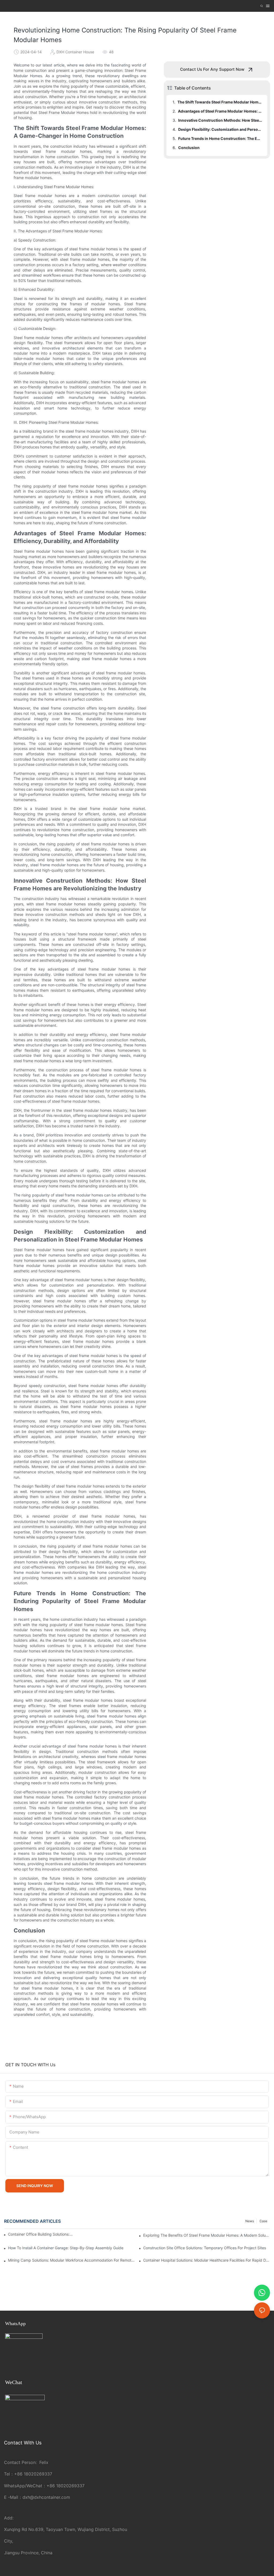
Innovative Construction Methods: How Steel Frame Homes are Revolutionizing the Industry (220, 120)
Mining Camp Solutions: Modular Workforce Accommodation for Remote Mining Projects (71, 2260)
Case (263, 2221)
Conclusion (189, 148)
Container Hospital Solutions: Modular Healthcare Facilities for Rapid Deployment (207, 2260)
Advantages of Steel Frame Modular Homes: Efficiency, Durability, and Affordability (220, 111)
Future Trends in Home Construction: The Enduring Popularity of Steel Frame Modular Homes (220, 138)
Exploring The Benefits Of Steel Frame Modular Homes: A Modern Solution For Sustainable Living (207, 2235)
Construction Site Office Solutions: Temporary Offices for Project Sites (205, 2248)
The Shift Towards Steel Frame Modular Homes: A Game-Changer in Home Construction (220, 102)
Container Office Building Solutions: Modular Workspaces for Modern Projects (41, 2234)
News (250, 2221)
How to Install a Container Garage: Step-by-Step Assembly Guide (66, 2248)
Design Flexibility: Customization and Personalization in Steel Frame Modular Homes (220, 129)
